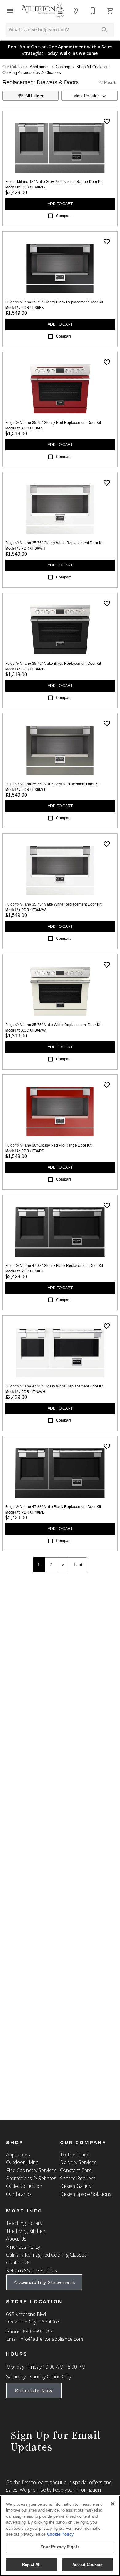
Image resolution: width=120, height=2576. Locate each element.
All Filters (34, 96)
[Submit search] (105, 30)
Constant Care (76, 2170)
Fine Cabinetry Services (31, 2170)
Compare (64, 216)
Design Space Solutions (86, 2194)
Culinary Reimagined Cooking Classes (46, 2255)
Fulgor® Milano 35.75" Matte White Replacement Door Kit (53, 904)
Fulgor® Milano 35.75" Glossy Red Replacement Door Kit (53, 423)
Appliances (40, 67)
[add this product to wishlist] (107, 121)
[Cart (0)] (110, 11)
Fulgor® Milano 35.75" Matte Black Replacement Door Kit (53, 664)
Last (78, 1565)
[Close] (113, 2504)
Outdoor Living (22, 2162)
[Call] (93, 11)
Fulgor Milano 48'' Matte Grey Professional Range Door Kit (54, 182)
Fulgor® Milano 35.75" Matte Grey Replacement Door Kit (52, 784)
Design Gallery (76, 2186)
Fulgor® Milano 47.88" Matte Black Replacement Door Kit (53, 1507)
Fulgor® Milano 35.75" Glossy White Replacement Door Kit (54, 543)
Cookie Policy (60, 2534)
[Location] (76, 11)
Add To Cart (60, 204)
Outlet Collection (24, 2186)
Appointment (72, 47)
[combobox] (89, 96)
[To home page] (43, 11)
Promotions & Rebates (31, 2178)
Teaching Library (24, 2223)
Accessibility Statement (44, 2282)
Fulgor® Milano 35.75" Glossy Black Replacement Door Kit (54, 302)
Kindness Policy (23, 2247)
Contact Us (18, 2262)
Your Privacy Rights (60, 2547)
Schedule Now (34, 2391)
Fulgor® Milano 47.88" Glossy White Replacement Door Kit (54, 1386)
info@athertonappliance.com (51, 2339)
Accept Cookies (87, 2564)
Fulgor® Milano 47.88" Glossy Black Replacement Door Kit (54, 1266)
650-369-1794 (38, 2332)
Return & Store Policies (32, 2270)
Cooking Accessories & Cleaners (32, 73)
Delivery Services (78, 2162)
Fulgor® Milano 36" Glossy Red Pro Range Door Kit (48, 1145)
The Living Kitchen (26, 2231)
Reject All (31, 2564)
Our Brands (19, 2194)
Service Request (78, 2178)
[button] (10, 11)
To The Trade (75, 2155)
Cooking (63, 67)
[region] (60, 2536)
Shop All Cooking (92, 67)
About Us (16, 2239)
